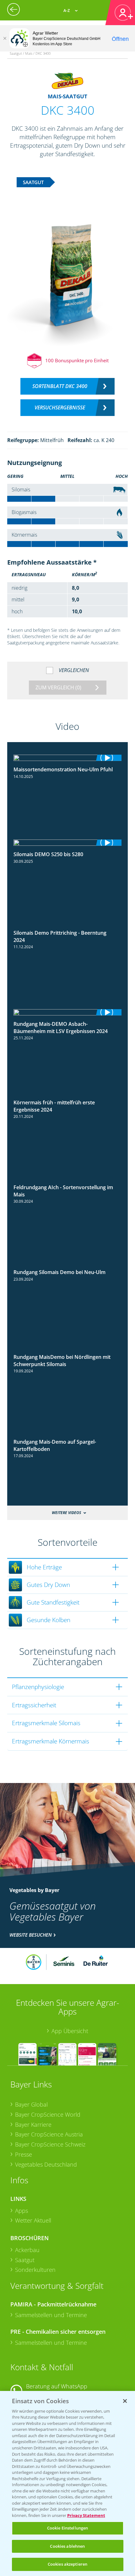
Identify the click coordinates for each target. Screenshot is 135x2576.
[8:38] (68, 1012)
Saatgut (25, 2260)
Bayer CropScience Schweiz (50, 2144)
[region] (67, 2483)
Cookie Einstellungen (68, 2528)
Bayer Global (31, 2104)
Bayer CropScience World (48, 2114)
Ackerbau (27, 2250)
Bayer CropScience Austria (49, 2134)
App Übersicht (70, 2031)
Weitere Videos (66, 1513)
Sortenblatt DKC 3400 (60, 386)
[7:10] (68, 758)
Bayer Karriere (33, 2125)
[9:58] (68, 843)
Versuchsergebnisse (60, 407)
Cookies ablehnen (67, 2546)
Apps (22, 2211)
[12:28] (68, 927)
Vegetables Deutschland (46, 2164)
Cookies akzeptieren (67, 2564)
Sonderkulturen (35, 2270)
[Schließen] (5, 38)
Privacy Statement (86, 2515)
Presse (24, 2154)
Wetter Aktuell (33, 2220)
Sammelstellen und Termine (51, 2315)
